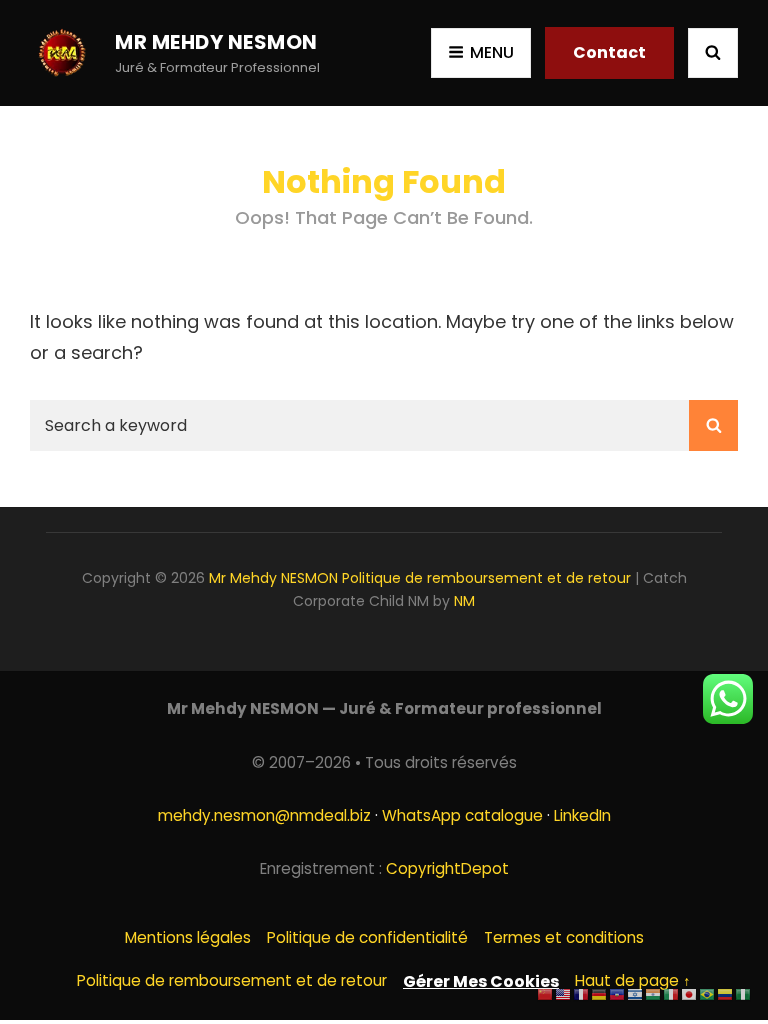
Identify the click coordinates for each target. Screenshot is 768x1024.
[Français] (582, 993)
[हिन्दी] (654, 993)
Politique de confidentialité (367, 937)
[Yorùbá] (744, 993)
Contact (609, 52)
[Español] (726, 993)
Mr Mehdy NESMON (216, 42)
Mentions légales (188, 937)
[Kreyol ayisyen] (618, 993)
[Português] (708, 993)
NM (464, 601)
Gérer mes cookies (481, 981)
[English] (564, 993)
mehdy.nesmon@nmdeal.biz (264, 815)
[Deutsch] (600, 993)
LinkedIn (582, 815)
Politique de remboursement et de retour (486, 578)
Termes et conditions (564, 937)
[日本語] (690, 993)
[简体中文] (546, 993)
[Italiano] (672, 993)
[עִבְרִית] (636, 993)
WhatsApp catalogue (462, 815)
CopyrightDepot (447, 868)
